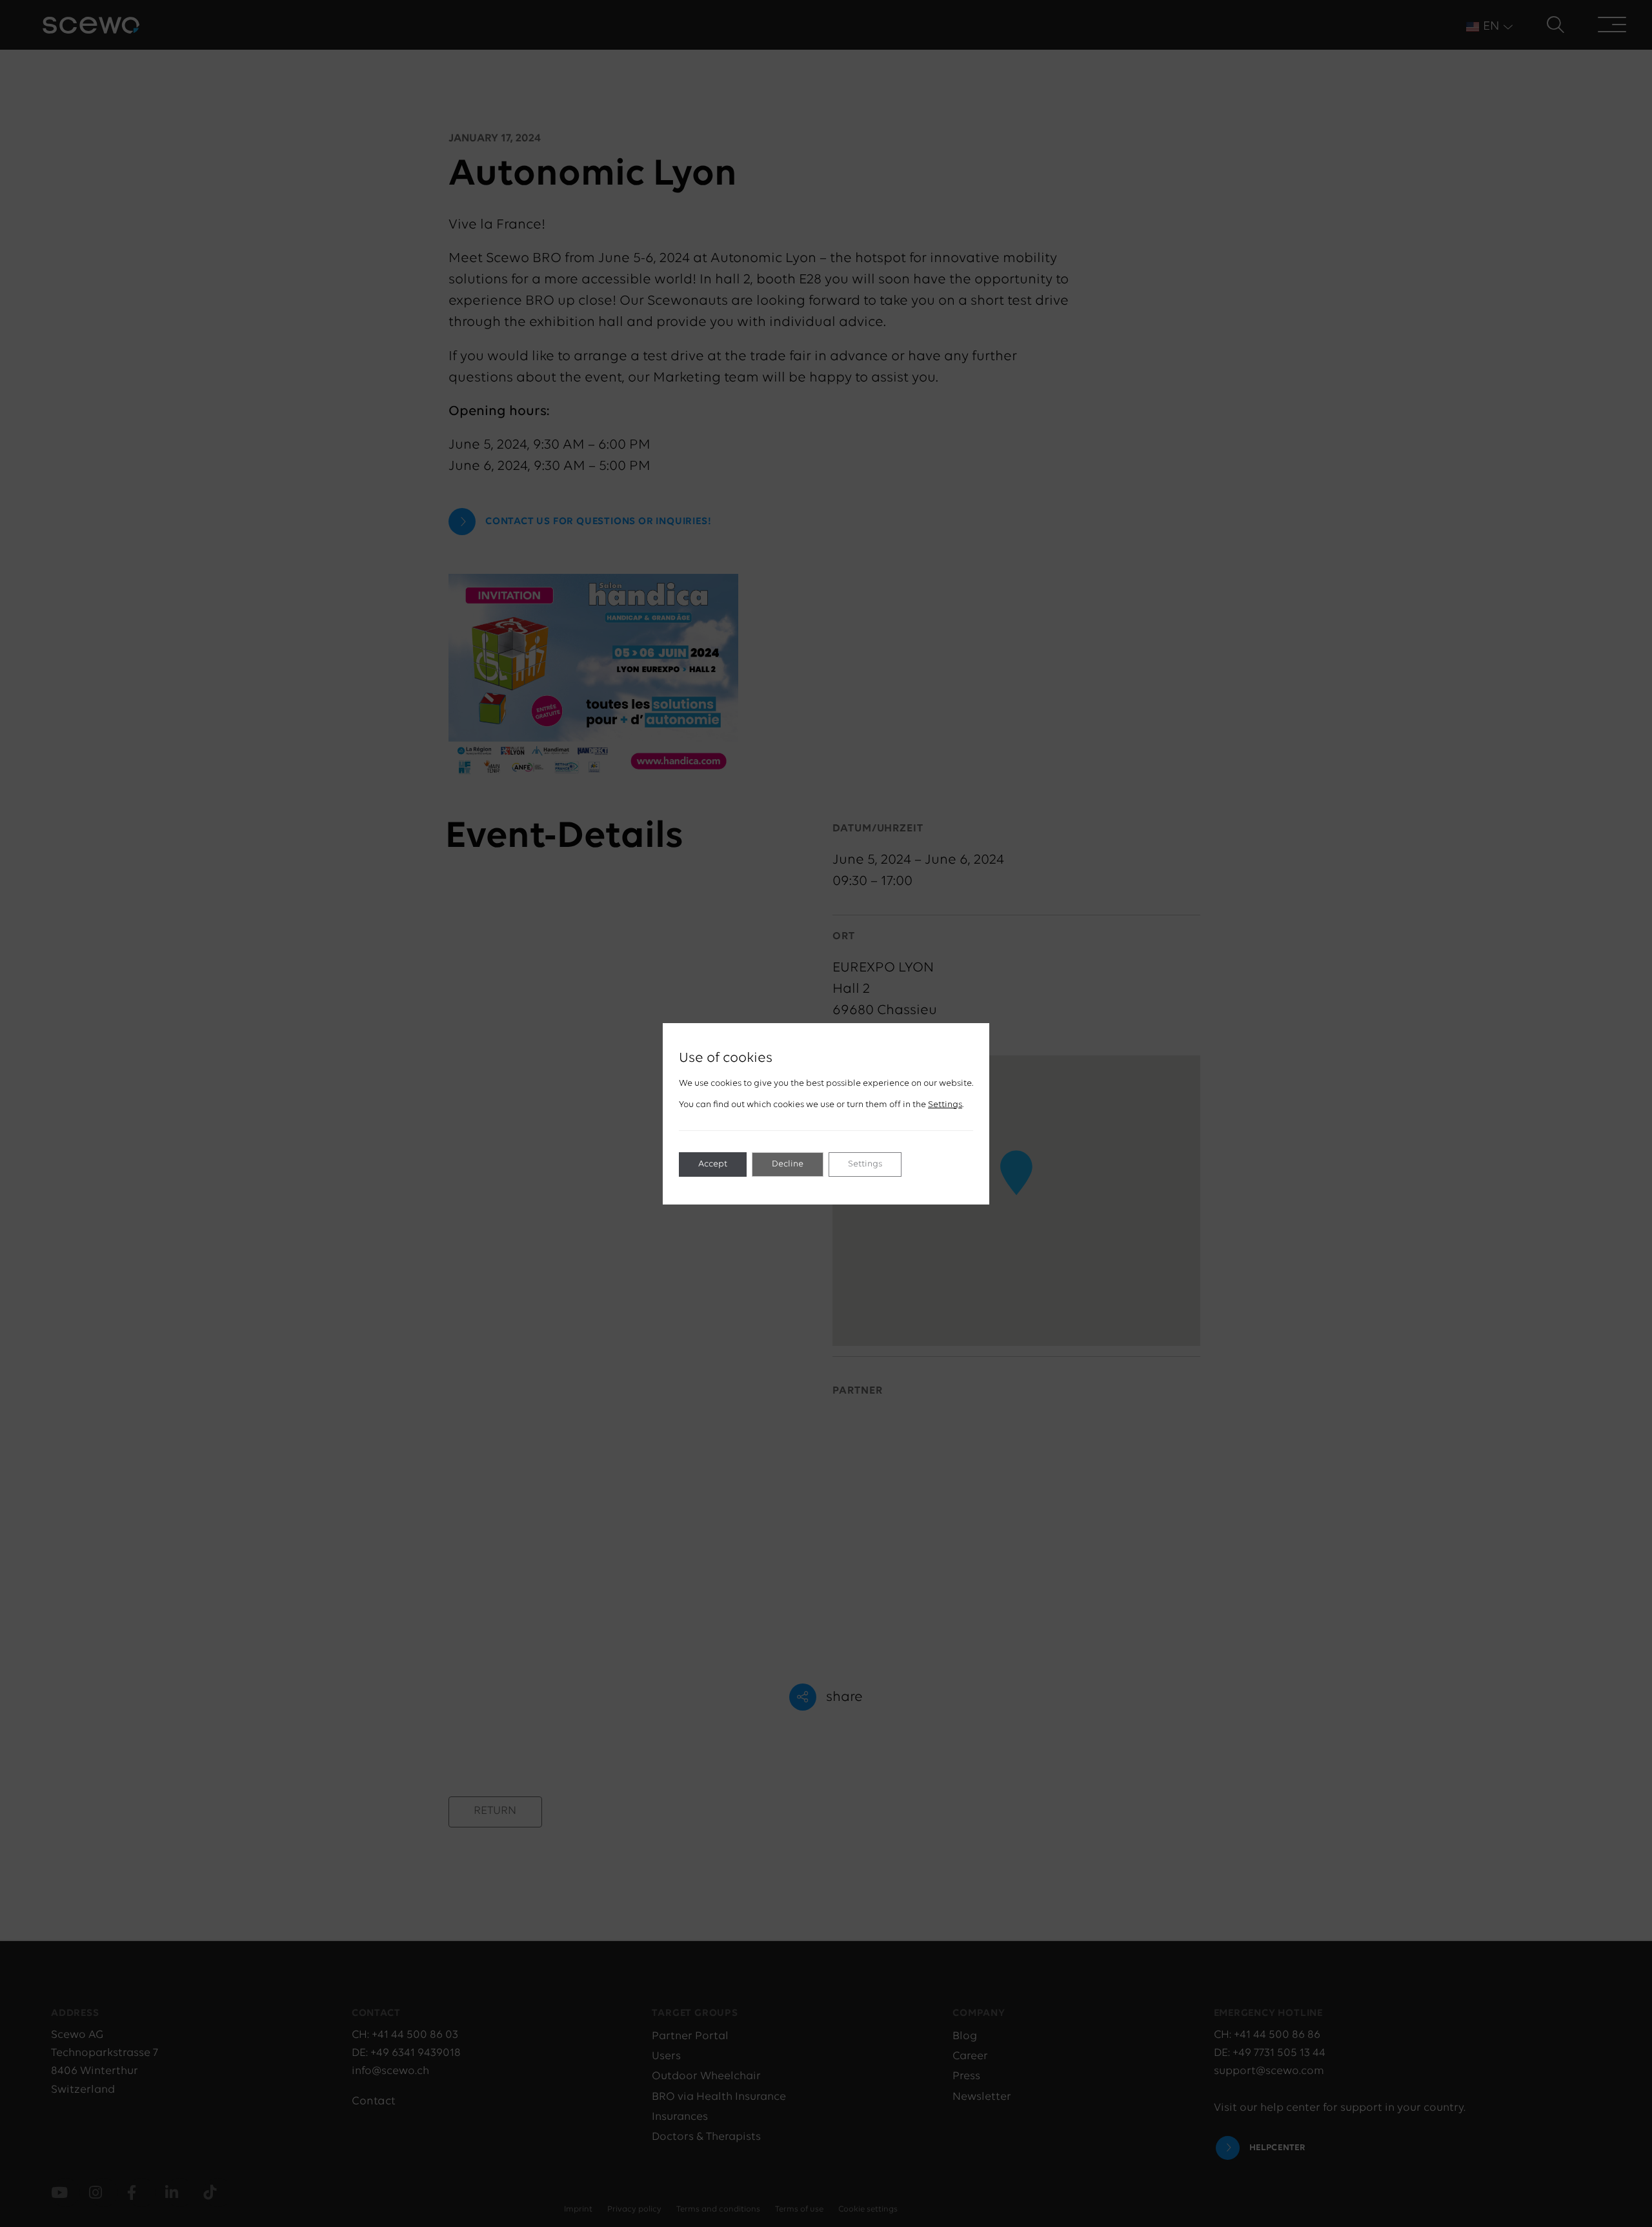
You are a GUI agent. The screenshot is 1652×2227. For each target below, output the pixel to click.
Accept (713, 1164)
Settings (945, 1105)
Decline (788, 1164)
